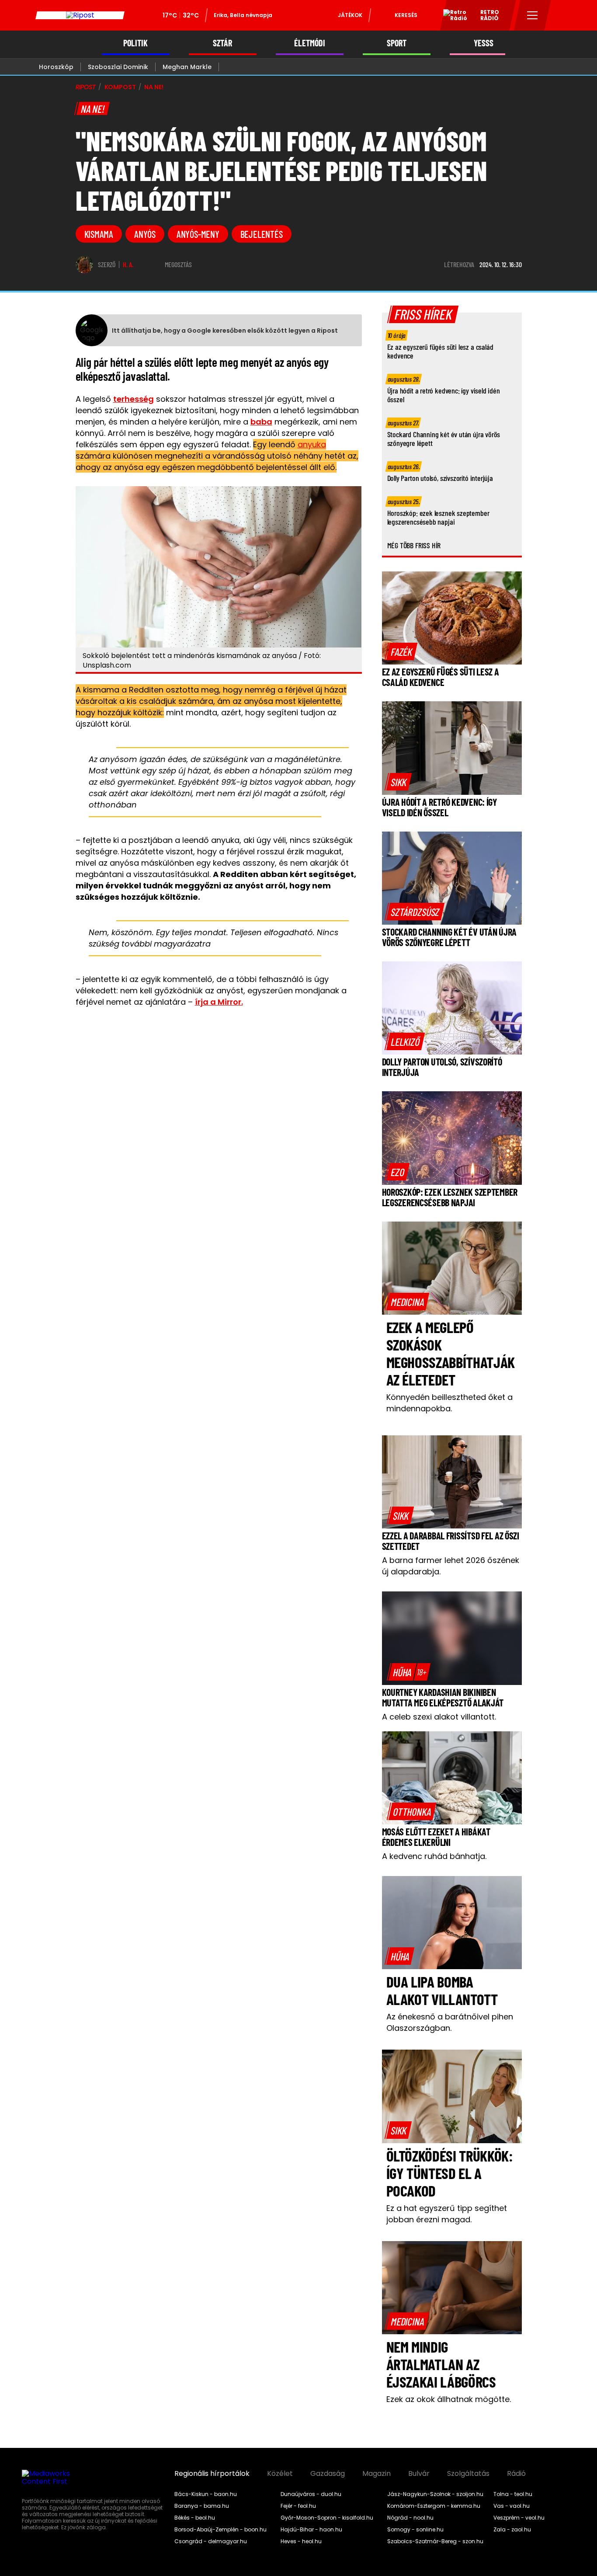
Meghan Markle (187, 67)
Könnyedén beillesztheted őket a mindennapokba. (449, 1403)
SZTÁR (222, 43)
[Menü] (533, 15)
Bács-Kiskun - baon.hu (206, 2494)
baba (261, 422)
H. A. (128, 265)
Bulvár (419, 2474)
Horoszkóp (56, 67)
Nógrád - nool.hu (410, 2518)
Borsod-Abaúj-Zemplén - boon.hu (220, 2530)
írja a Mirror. (219, 1002)
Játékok (350, 15)
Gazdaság (328, 2474)
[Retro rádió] (452, 17)
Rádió (516, 2474)
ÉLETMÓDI (310, 43)
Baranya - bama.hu (202, 2506)
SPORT (397, 43)
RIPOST (86, 87)
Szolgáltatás (468, 2474)
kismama (99, 234)
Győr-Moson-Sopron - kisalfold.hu (327, 2518)
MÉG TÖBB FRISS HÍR (414, 545)
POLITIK (135, 43)
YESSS (484, 43)
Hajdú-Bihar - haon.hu (311, 2530)
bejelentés (262, 234)
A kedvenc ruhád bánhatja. (434, 1856)
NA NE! (154, 87)
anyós (145, 234)
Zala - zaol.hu (512, 2530)
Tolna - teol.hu (513, 2494)
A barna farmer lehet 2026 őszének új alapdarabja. (451, 1566)
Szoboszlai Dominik (118, 67)
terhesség (134, 399)
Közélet (280, 2474)
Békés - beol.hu (195, 2518)
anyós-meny (198, 234)
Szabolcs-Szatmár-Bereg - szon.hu (435, 2541)
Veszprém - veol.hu (519, 2518)
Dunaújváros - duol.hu (311, 2494)
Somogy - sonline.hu (415, 2530)
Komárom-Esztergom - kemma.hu (434, 2506)
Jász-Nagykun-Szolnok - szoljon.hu (435, 2494)
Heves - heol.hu (301, 2541)
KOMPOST (120, 87)
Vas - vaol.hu (512, 2506)
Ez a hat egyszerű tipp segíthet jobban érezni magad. (447, 2214)
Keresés (406, 15)
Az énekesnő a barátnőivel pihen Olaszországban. (450, 2022)
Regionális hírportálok (212, 2474)
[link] (401, 651)
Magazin (377, 2474)
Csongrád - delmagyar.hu (211, 2541)
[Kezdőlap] (80, 15)
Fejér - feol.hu (298, 2506)
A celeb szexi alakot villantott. (439, 1717)
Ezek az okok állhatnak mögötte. (449, 2399)
